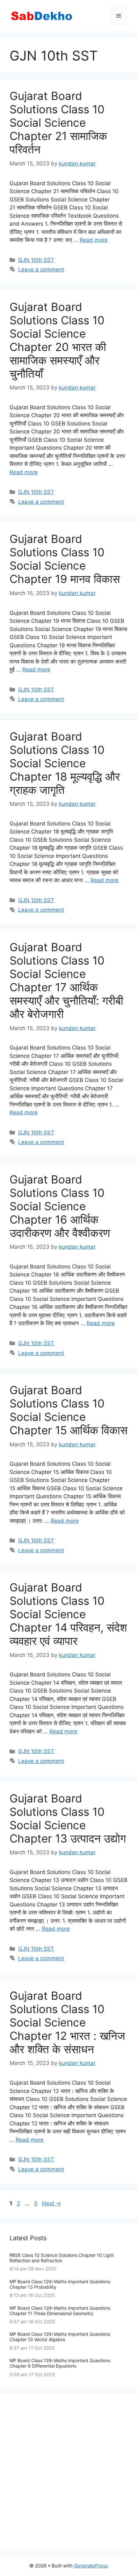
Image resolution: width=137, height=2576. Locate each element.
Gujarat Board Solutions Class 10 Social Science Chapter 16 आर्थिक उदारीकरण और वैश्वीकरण (60, 1206)
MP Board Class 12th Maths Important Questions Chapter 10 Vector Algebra (60, 2337)
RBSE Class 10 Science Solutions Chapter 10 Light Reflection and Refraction (62, 2258)
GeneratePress (91, 2566)
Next (51, 2203)
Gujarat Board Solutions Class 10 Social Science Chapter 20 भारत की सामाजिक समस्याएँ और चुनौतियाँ (58, 340)
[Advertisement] (68, 2472)
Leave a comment (41, 270)
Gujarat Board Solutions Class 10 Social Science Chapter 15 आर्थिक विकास (68, 1410)
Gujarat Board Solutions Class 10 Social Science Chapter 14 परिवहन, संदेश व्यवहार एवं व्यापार (68, 1614)
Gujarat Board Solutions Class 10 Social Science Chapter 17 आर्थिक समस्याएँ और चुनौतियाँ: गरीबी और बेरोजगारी (66, 980)
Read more (94, 240)
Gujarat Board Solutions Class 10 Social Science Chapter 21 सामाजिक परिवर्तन (58, 123)
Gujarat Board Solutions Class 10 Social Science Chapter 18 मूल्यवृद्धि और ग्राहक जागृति (65, 763)
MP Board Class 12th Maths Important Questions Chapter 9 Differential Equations (60, 2363)
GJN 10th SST (36, 260)
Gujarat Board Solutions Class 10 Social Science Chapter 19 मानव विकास (65, 559)
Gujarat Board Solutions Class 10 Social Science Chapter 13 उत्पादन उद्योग (68, 1818)
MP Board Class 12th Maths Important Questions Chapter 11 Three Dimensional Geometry (60, 2311)
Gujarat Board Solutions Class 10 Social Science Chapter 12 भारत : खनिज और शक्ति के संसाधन (67, 2022)
